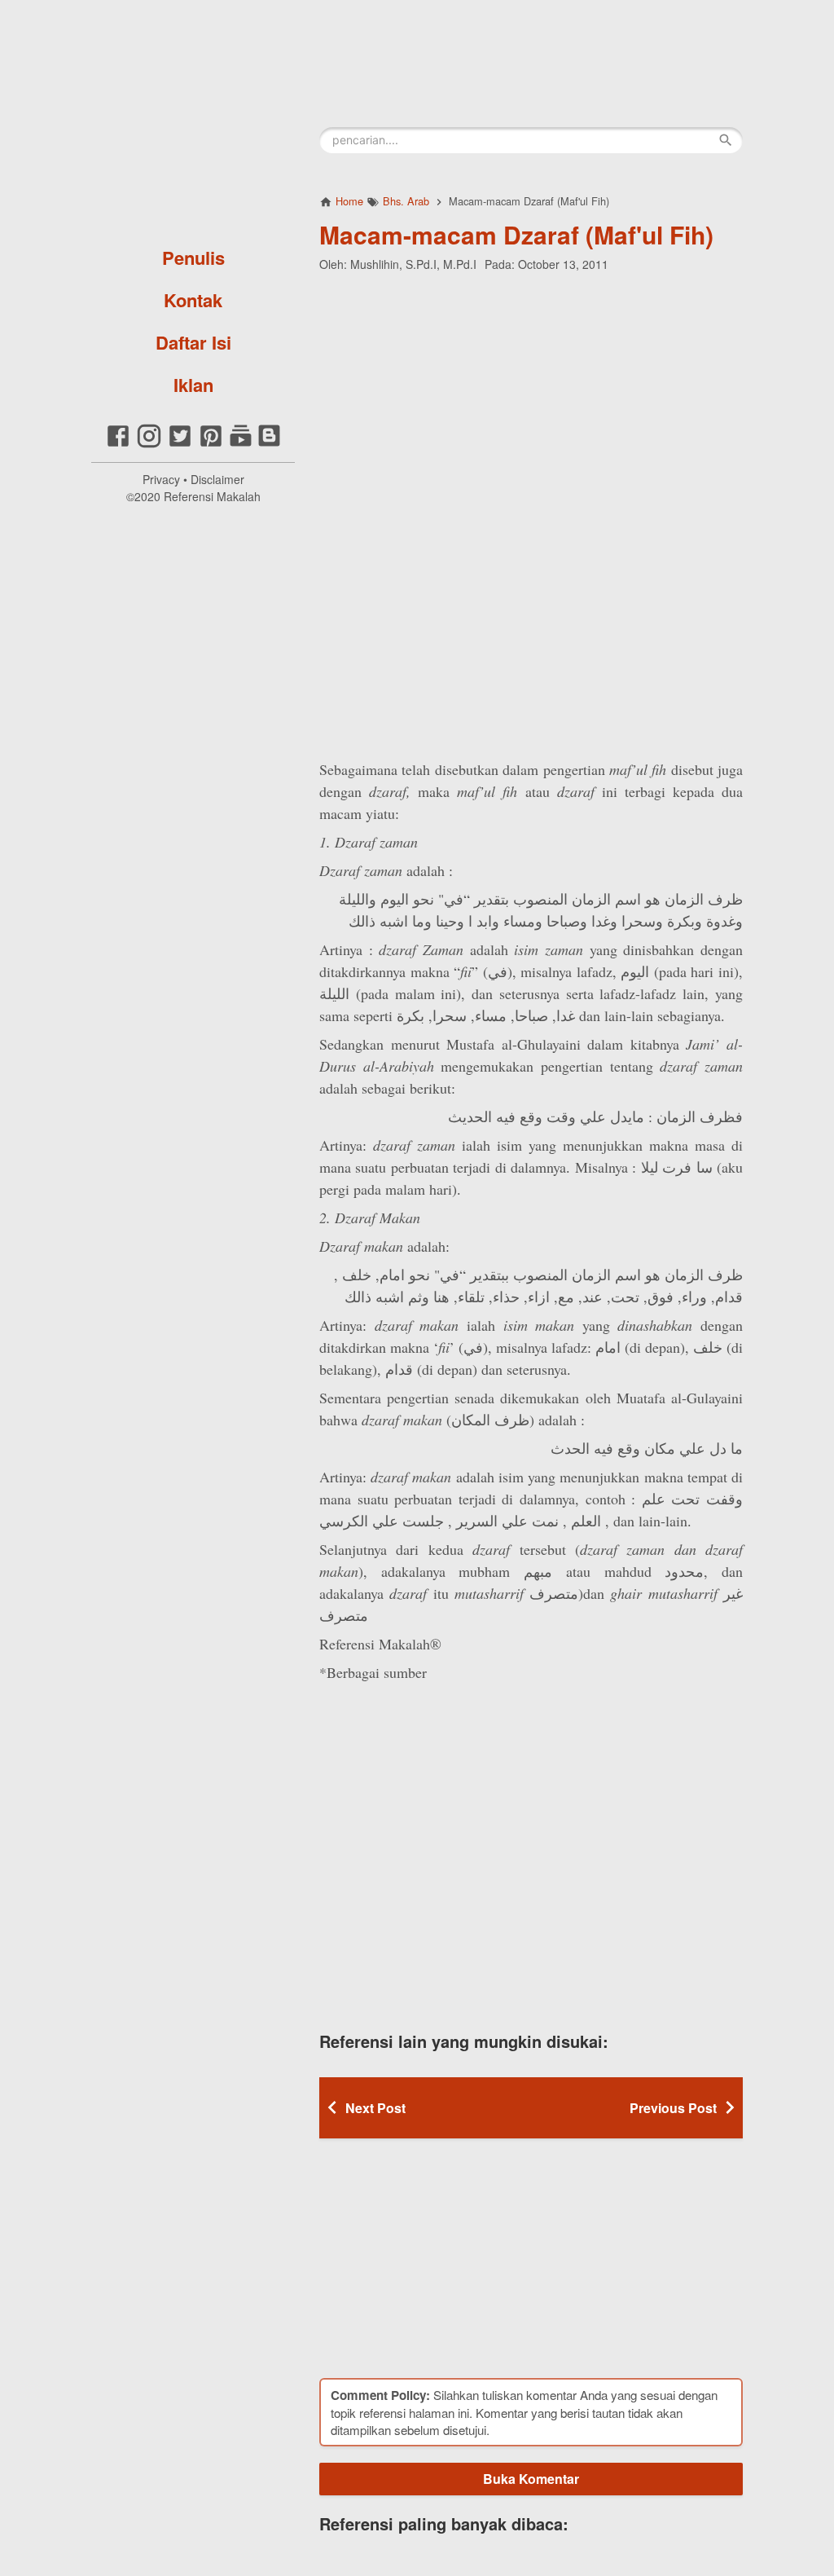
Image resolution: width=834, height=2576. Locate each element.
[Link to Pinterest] (211, 445)
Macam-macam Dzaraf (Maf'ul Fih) (516, 234)
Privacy (161, 479)
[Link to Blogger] (269, 445)
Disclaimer (217, 479)
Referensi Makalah (212, 496)
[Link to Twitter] (180, 445)
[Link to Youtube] (241, 445)
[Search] (726, 140)
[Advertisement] (531, 390)
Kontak (193, 300)
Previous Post (673, 2108)
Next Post (375, 2108)
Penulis (193, 258)
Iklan (193, 385)
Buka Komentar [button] (531, 2479)
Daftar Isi (193, 342)
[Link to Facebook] (118, 445)
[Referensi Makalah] (193, 118)
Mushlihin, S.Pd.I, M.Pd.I (413, 264)
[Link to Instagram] (149, 445)
